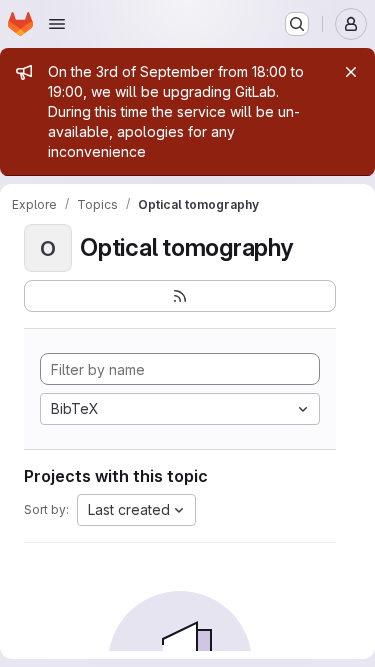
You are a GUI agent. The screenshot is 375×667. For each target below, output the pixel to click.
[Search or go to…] (297, 24)
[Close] (351, 72)
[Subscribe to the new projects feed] (180, 296)
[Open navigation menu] (57, 24)
